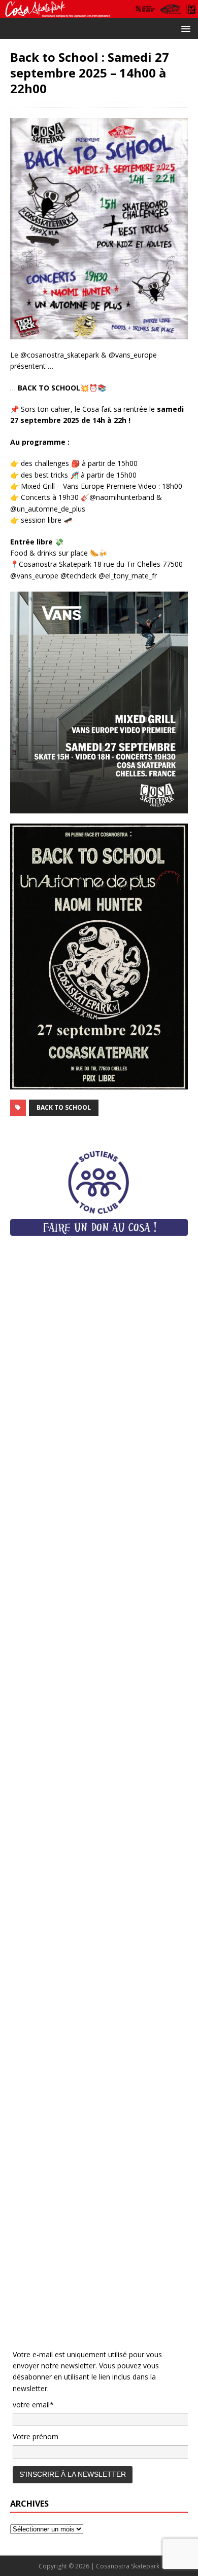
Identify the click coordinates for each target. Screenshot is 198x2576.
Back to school (64, 1107)
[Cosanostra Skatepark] (99, 12)
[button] (184, 28)
